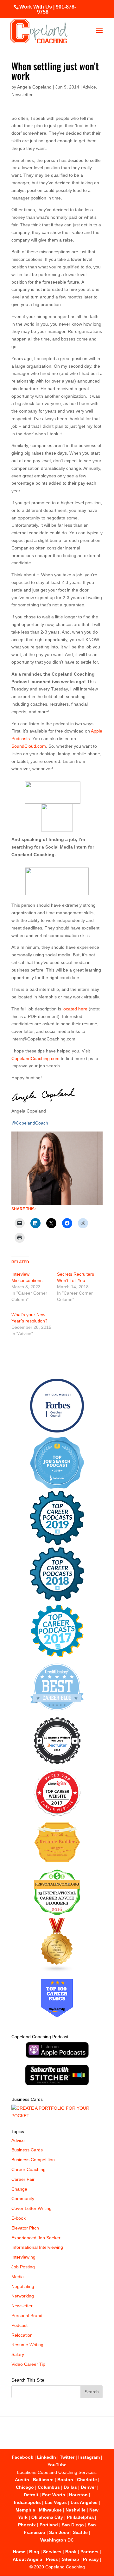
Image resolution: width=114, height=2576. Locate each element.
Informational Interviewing (37, 2247)
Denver (88, 2487)
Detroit (31, 2495)
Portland (49, 2525)
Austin (22, 2480)
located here (75, 1009)
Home (19, 2552)
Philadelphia (80, 2517)
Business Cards (27, 2150)
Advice (89, 87)
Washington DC (57, 2540)
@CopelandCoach (30, 1123)
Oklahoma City (47, 2517)
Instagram (89, 2457)
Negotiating (23, 2286)
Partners (89, 2552)
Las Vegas (56, 2502)
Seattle (80, 2532)
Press (52, 2559)
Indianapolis (27, 2502)
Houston (78, 2495)
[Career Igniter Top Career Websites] (57, 1814)
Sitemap (70, 2559)
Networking (23, 2296)
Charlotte (87, 2480)
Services (52, 2552)
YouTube (57, 2465)
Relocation (22, 2335)
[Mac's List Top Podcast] (57, 1656)
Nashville (76, 2510)
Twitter (67, 2457)
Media (18, 2277)
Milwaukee (50, 2510)
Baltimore (43, 2480)
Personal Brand (27, 2315)
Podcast (19, 2325)
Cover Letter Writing (32, 2208)
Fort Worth (54, 2495)
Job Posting (23, 2267)
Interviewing (23, 2257)
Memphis (25, 2510)
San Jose (59, 2532)
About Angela (27, 2559)
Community (23, 2199)
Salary (18, 2354)
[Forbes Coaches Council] (57, 1431)
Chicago (25, 2487)
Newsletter (22, 95)
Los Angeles (84, 2502)
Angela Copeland (34, 87)
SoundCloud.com (29, 746)
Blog (34, 2552)
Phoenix (27, 2525)
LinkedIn (47, 2457)
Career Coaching (28, 2169)
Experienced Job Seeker (36, 2238)
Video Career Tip (28, 2364)
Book (71, 2552)
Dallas (70, 2487)
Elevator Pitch (25, 2228)
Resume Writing (27, 2345)
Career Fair (23, 2179)
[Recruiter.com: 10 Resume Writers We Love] (57, 1765)
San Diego (73, 2525)
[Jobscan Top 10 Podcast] (57, 1487)
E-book (19, 2218)
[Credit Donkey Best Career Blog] (57, 1712)
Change (19, 2189)
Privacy (91, 2559)
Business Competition (33, 2160)
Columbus (49, 2487)
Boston (65, 2480)
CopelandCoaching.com (35, 1058)
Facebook (22, 2457)
